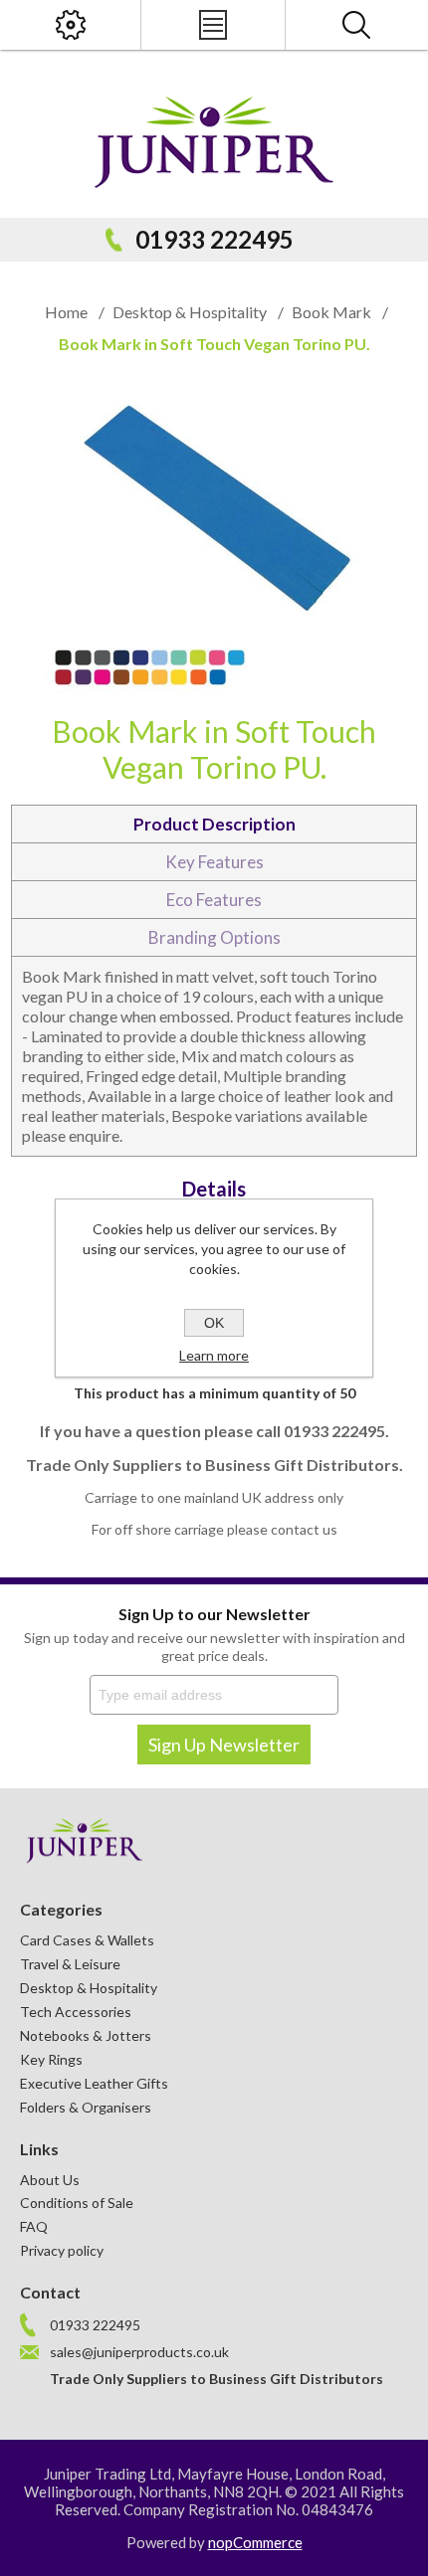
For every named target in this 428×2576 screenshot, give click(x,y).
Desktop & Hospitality (89, 1988)
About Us (50, 2180)
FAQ (34, 2226)
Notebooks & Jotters (86, 2035)
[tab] (214, 824)
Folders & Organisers (86, 2107)
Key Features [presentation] (214, 862)
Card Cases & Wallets (87, 1940)
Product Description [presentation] (214, 824)
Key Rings (51, 2059)
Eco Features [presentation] (214, 900)
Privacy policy (62, 2250)
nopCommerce (255, 2542)
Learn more (214, 1355)
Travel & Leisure (70, 1964)
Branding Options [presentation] (214, 937)
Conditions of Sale (77, 2203)
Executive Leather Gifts (94, 2083)
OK (214, 1323)
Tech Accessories (76, 2012)
